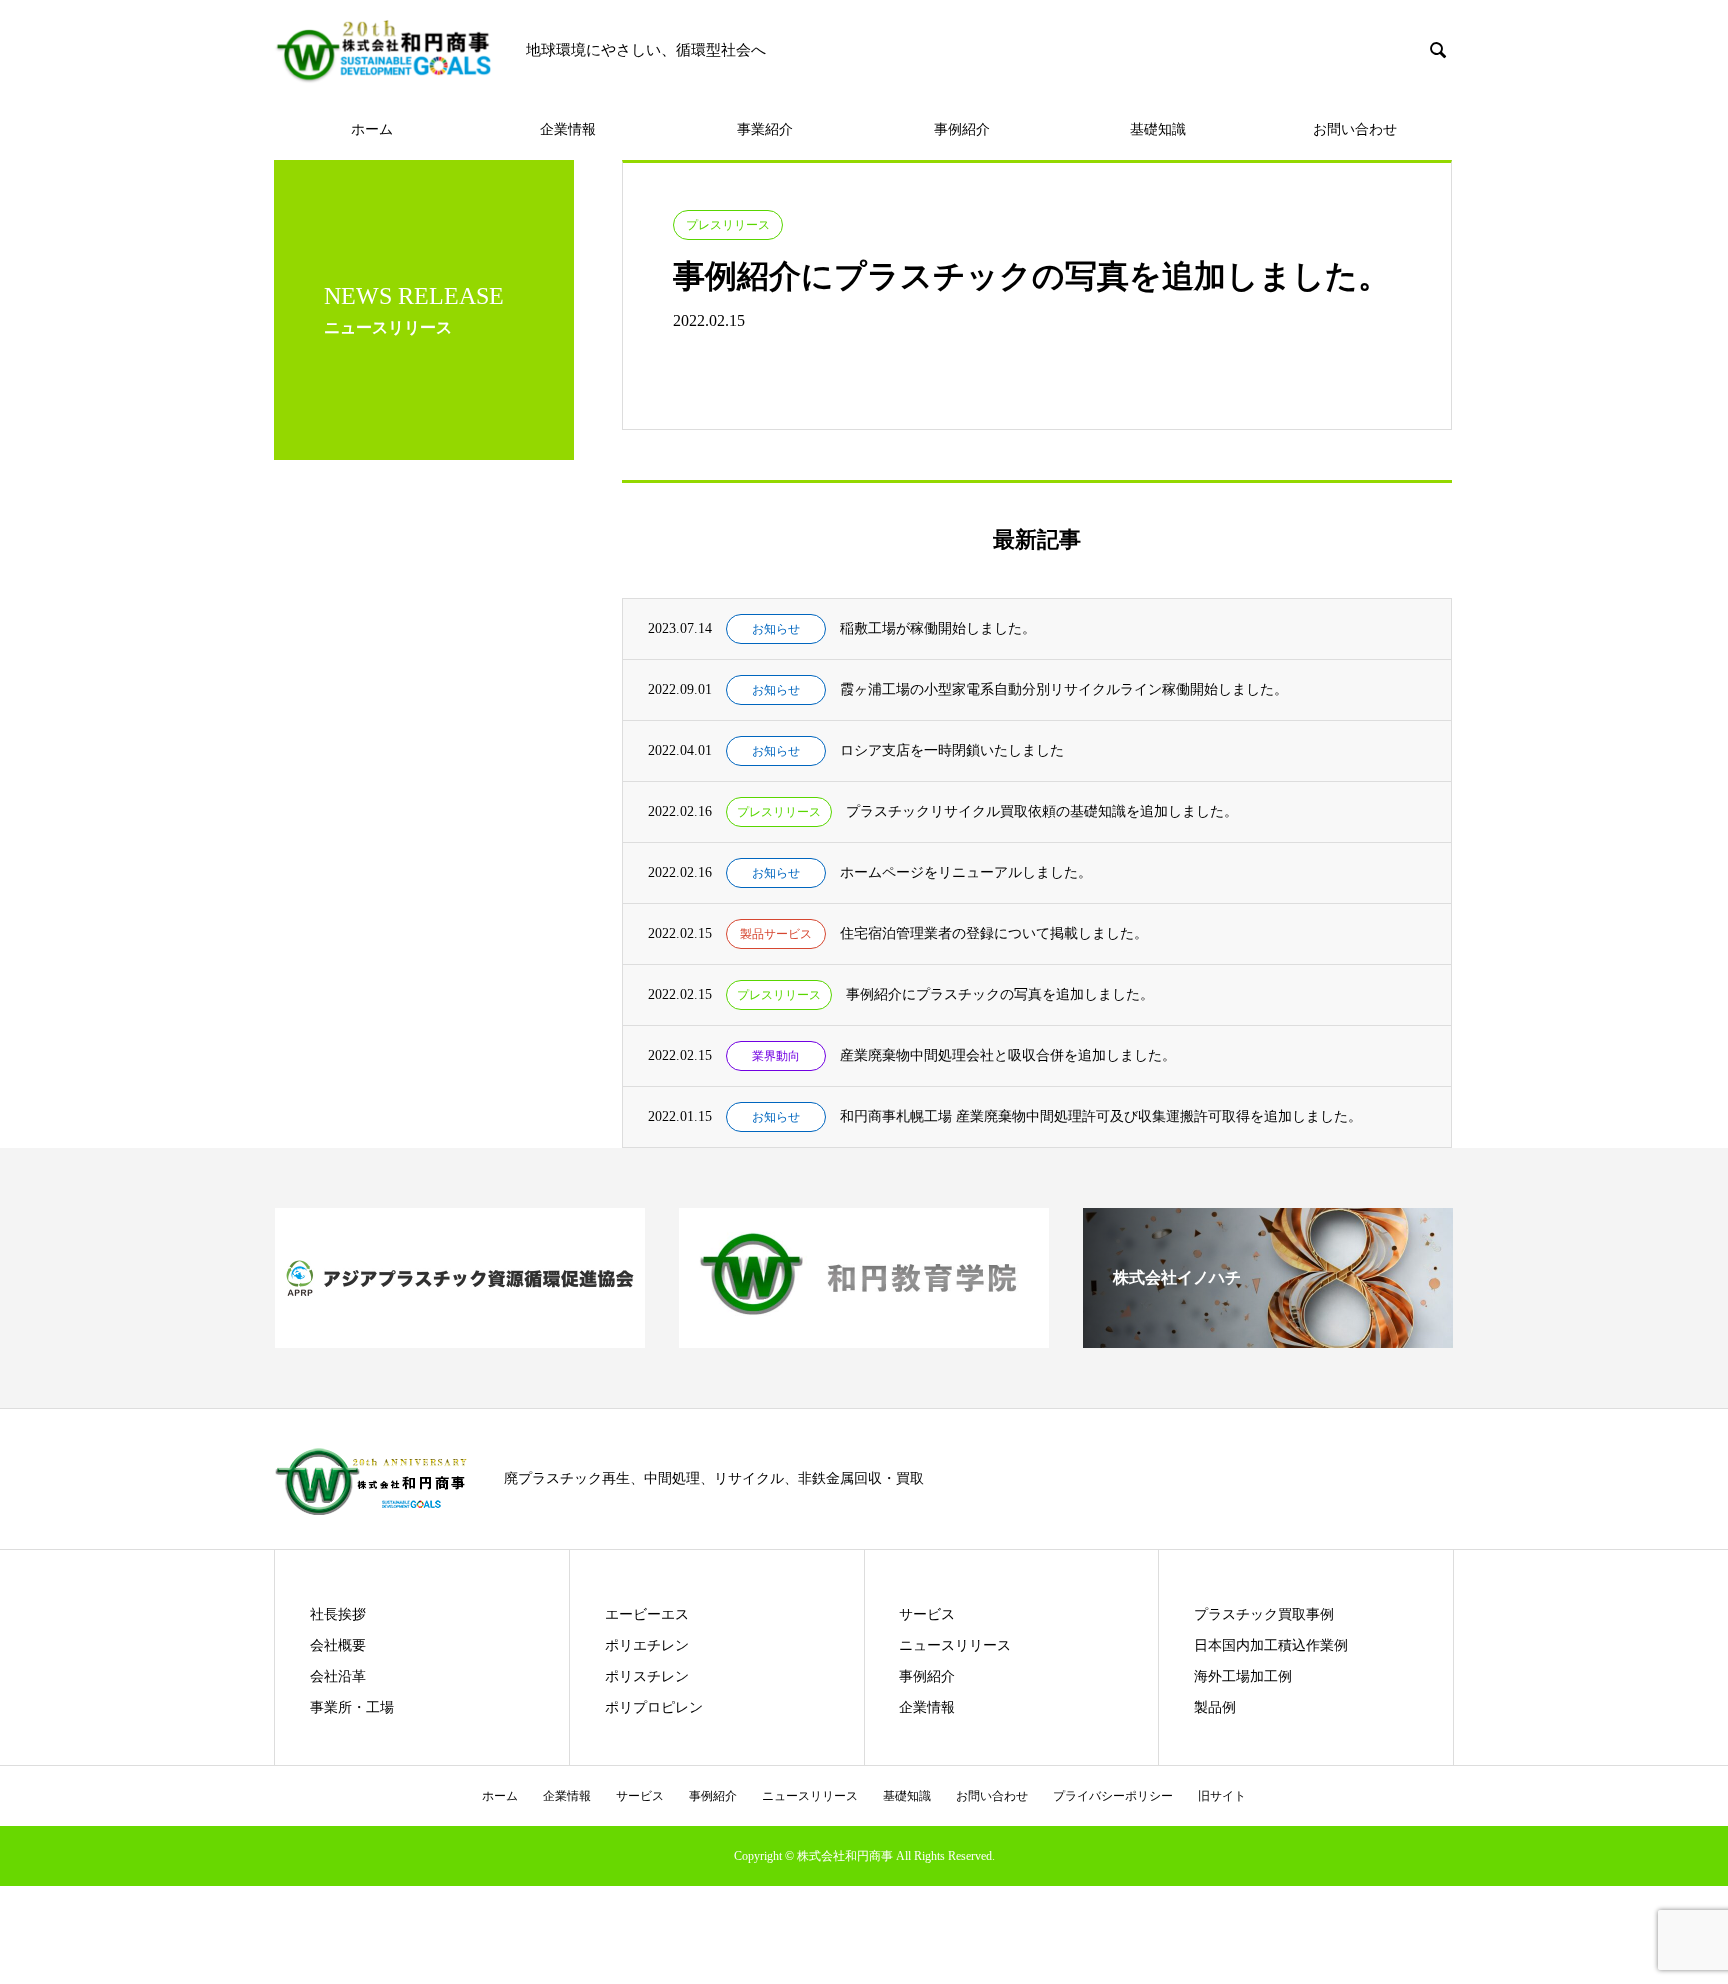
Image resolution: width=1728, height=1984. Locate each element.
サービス (927, 1614)
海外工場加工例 (1243, 1676)
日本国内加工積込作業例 (1271, 1645)
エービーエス (647, 1614)
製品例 (1215, 1707)
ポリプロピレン (654, 1707)
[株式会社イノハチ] (1268, 1339)
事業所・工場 (352, 1707)
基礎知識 (1158, 129)
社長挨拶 (338, 1614)
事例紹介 (962, 129)
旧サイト (1222, 1796)
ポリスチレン (647, 1676)
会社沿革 (338, 1676)
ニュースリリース (955, 1645)
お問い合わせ (1355, 129)
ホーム (372, 129)
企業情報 (568, 129)
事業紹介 (765, 129)
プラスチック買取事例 (1264, 1614)
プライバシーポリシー (1113, 1796)
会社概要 (338, 1645)
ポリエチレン (647, 1645)
